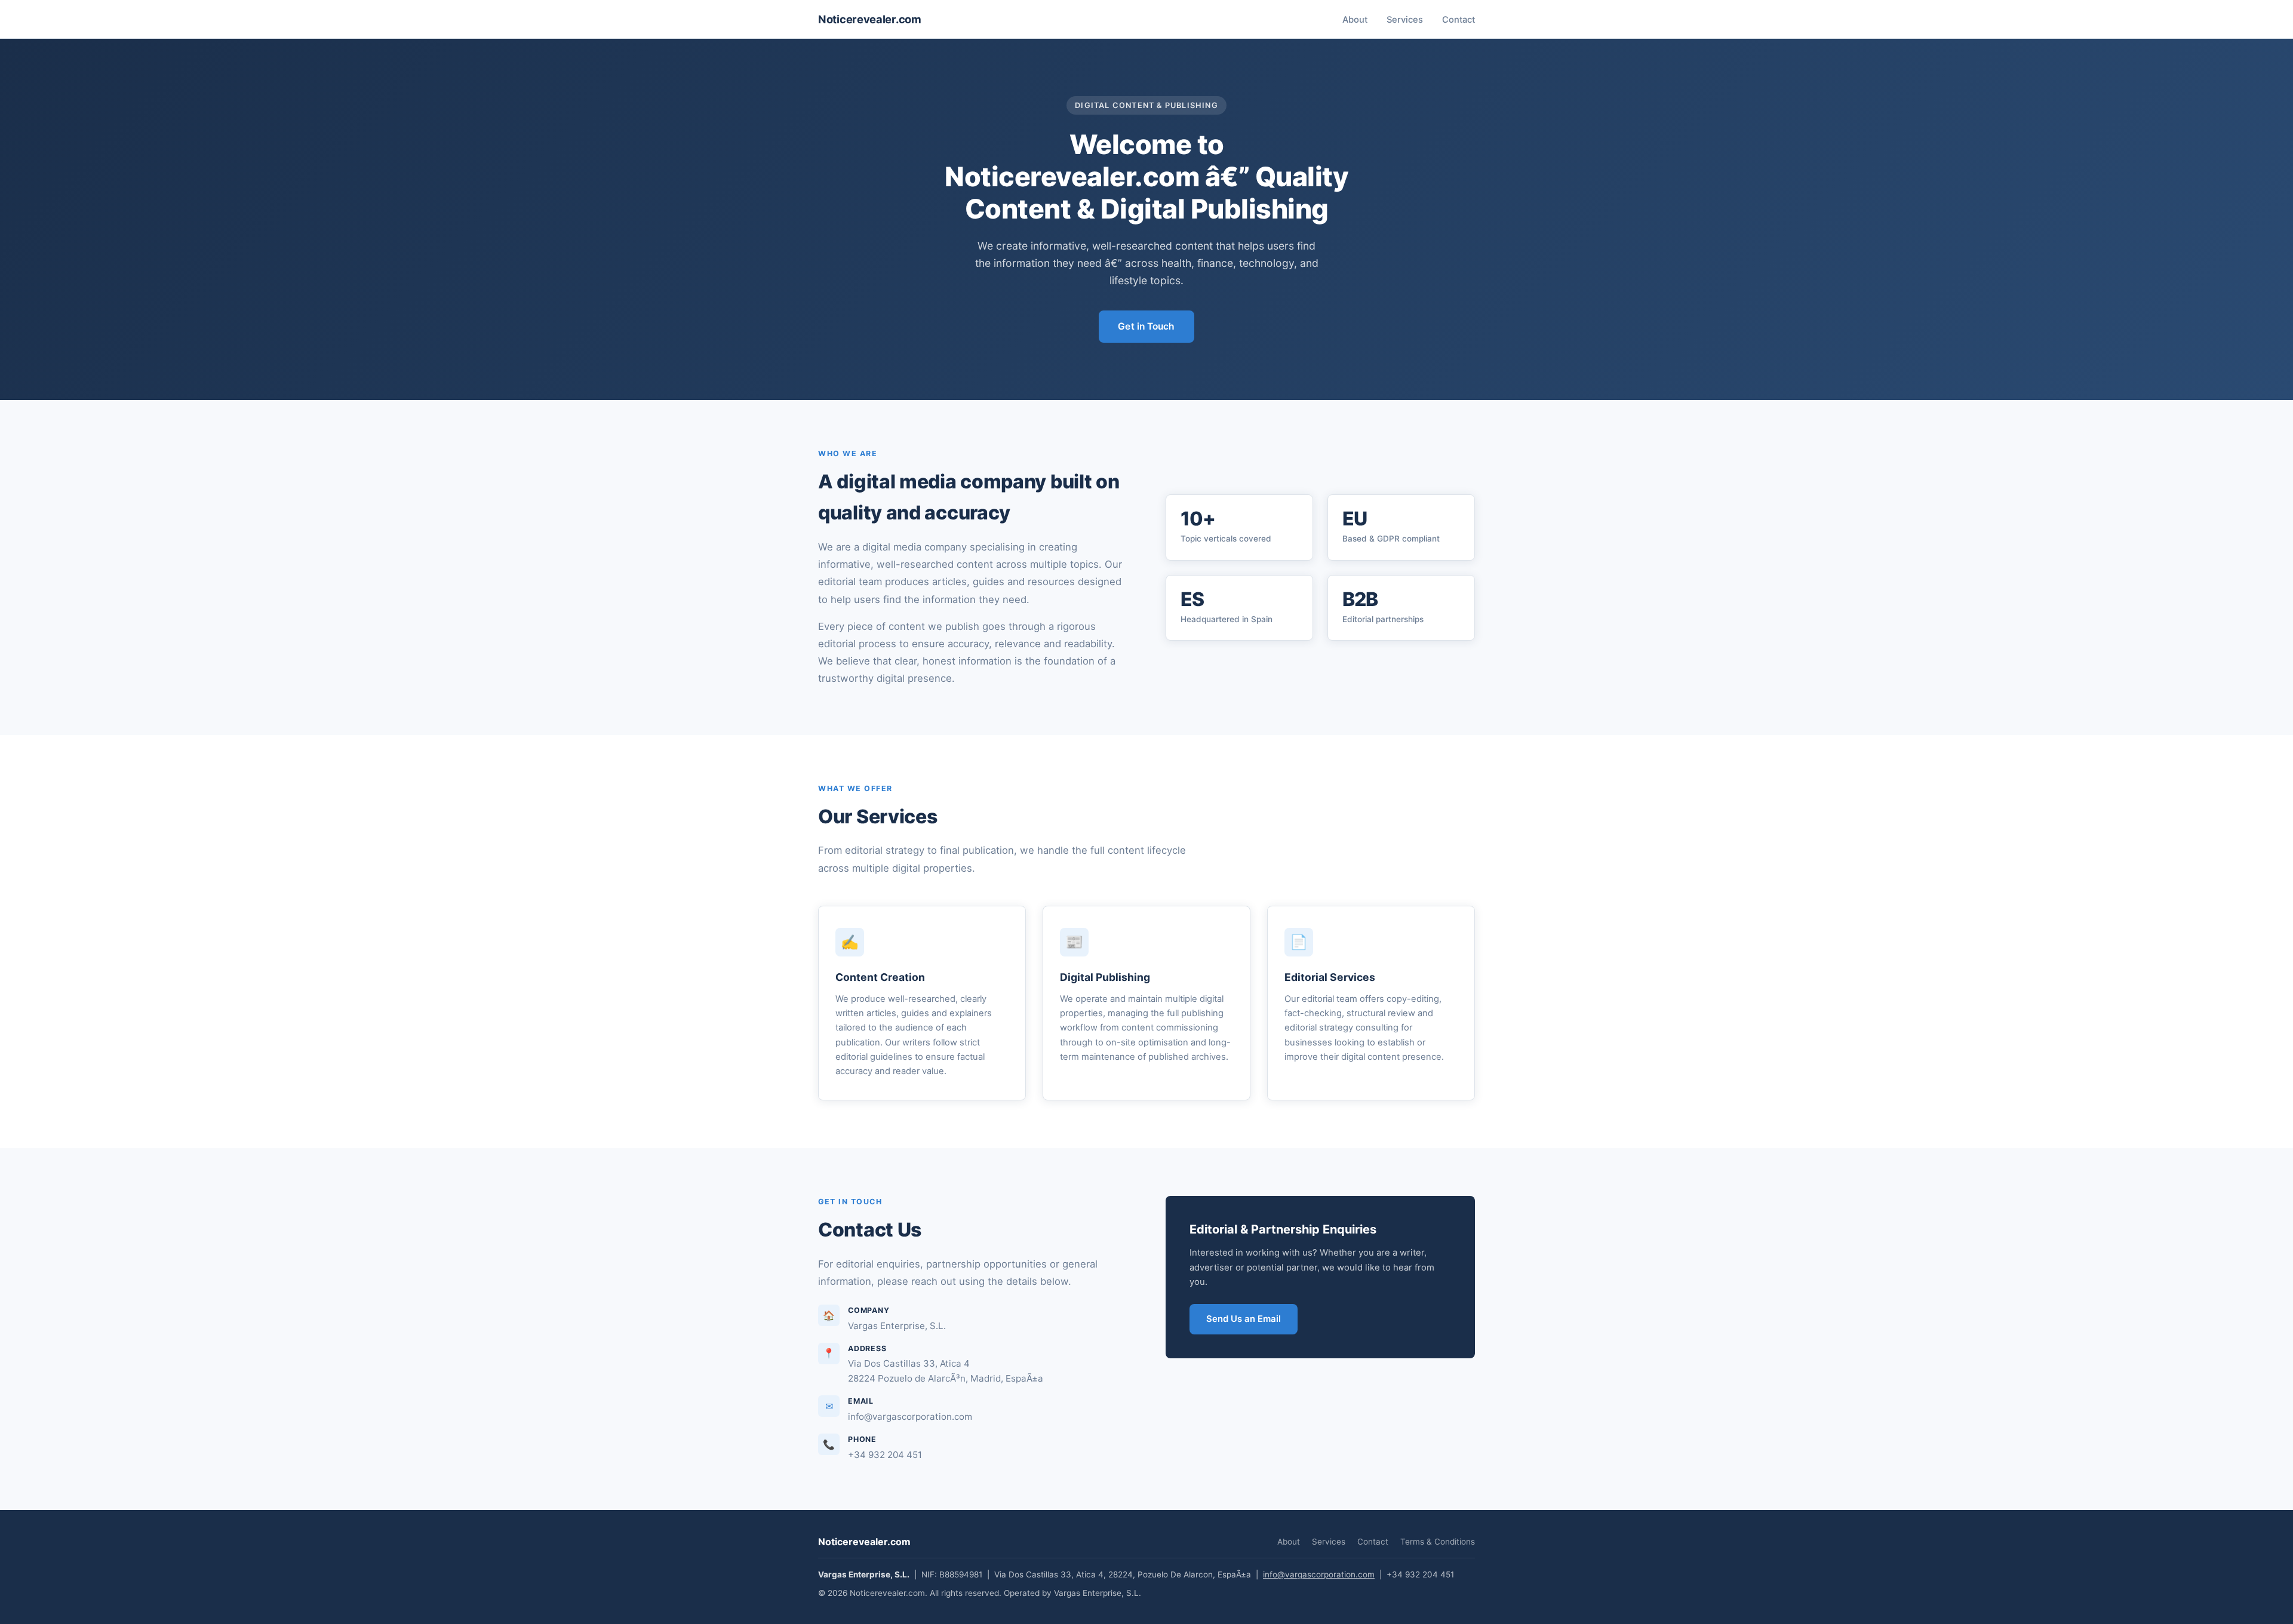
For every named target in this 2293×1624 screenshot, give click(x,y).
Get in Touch (1146, 326)
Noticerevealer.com (870, 19)
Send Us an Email (1244, 1319)
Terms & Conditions (1438, 1542)
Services (1405, 20)
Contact (1459, 20)
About (1355, 20)
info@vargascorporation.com (1319, 1574)
